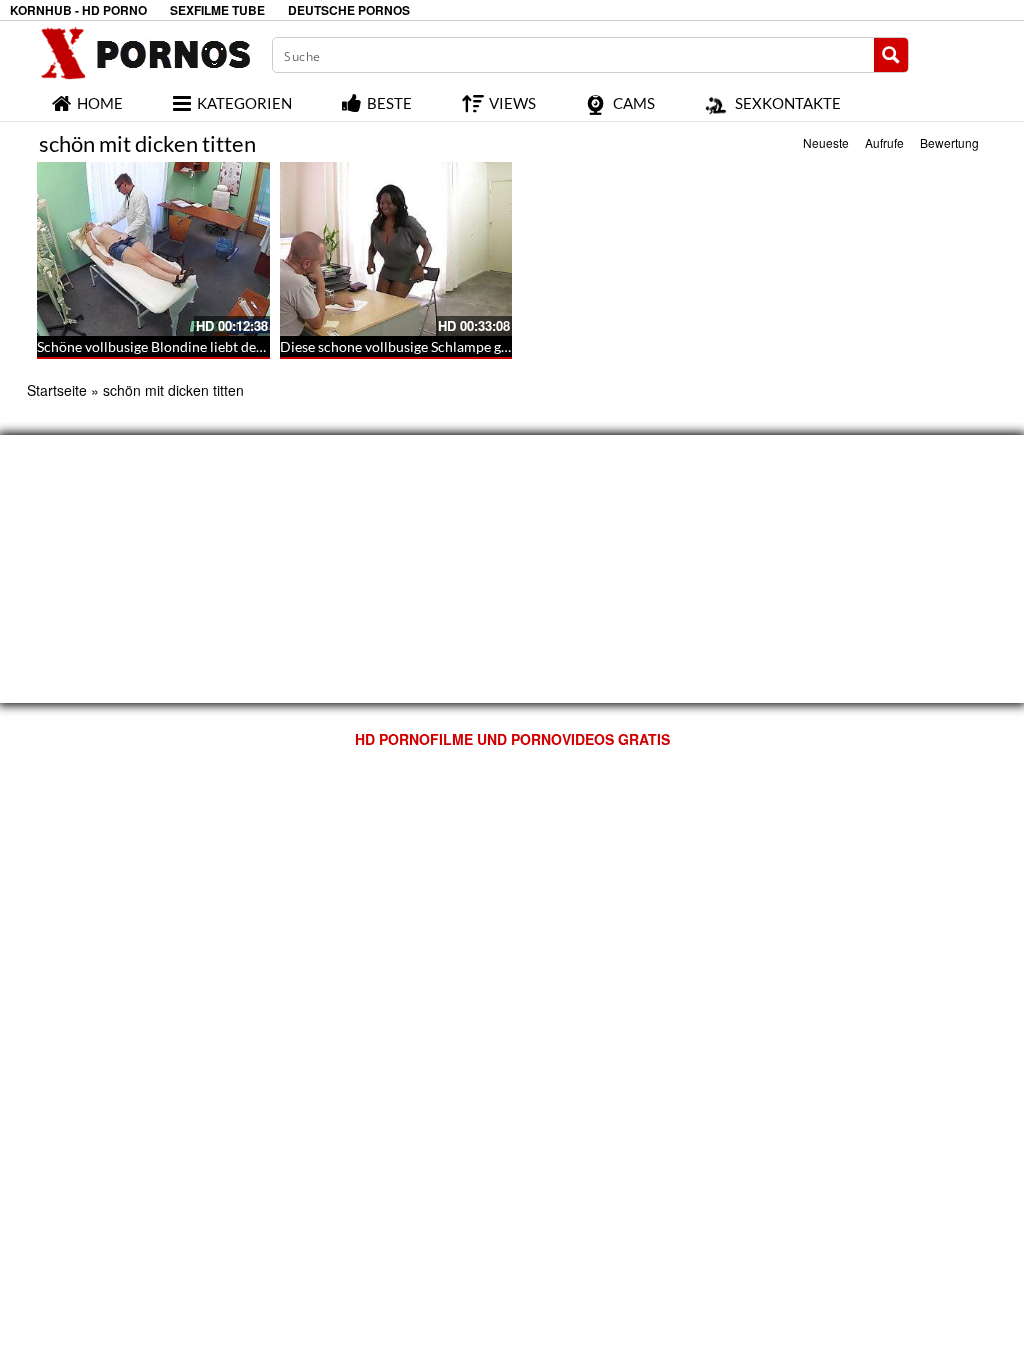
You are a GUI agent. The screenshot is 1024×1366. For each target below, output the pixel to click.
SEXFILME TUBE (217, 10)
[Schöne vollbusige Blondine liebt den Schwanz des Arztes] (153, 249)
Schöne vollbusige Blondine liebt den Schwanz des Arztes (212, 346)
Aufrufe (884, 142)
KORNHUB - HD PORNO (78, 10)
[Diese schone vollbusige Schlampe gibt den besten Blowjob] (396, 249)
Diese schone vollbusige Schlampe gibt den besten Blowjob (461, 346)
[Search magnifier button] (891, 55)
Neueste (826, 142)
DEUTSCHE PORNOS (349, 10)
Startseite (57, 390)
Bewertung (949, 142)
